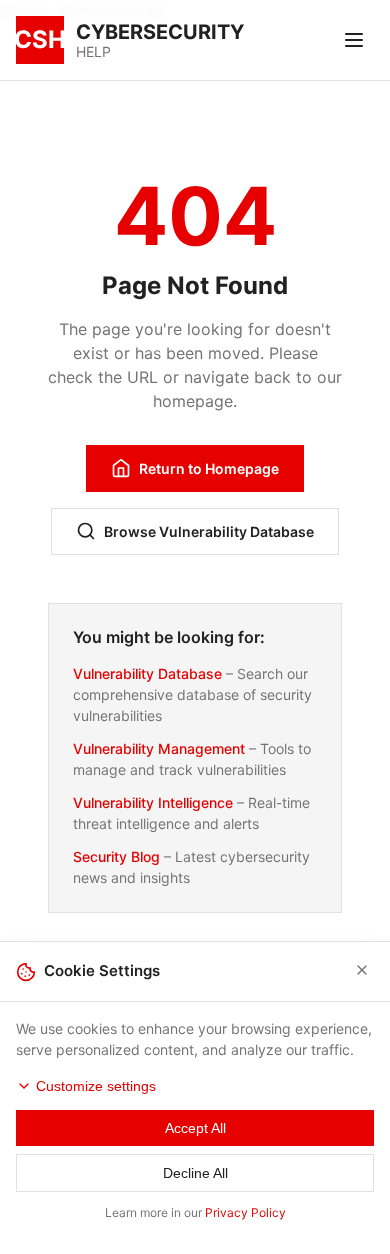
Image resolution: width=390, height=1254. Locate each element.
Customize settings (96, 1086)
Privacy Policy (245, 1212)
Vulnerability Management (159, 748)
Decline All (195, 1173)
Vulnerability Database (147, 673)
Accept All (195, 1128)
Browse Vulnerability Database (209, 531)
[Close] (362, 971)
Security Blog (116, 856)
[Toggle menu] (354, 40)
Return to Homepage (209, 468)
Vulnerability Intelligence (153, 802)
